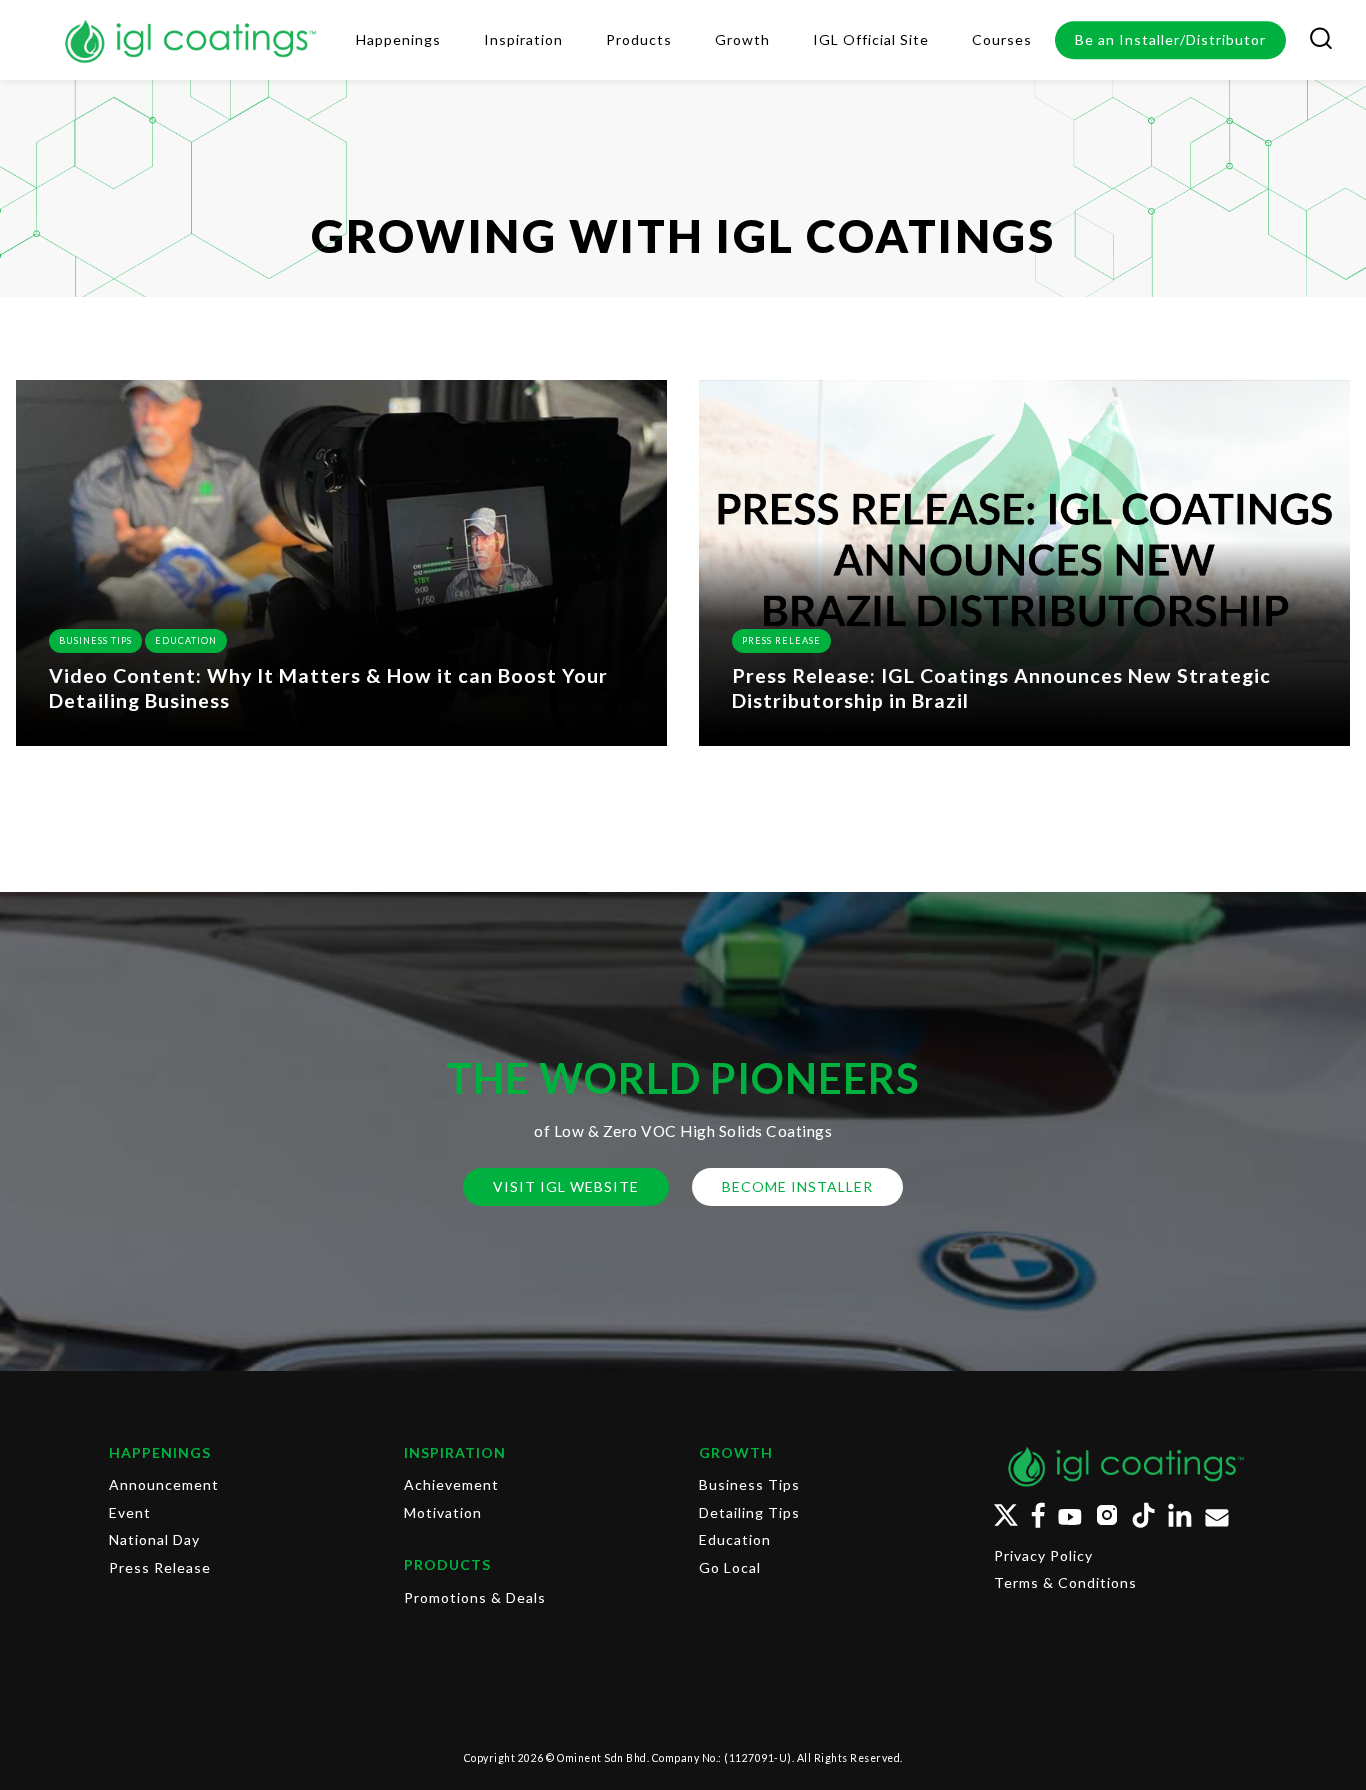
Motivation (443, 1512)
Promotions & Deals (475, 1597)
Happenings (160, 1452)
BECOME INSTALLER (797, 1186)
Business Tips (95, 640)
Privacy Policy (1043, 1555)
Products (447, 1564)
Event (130, 1512)
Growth (736, 1452)
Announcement (164, 1484)
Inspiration (455, 1452)
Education (186, 640)
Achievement (451, 1484)
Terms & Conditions (1065, 1582)
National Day (154, 1539)
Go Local (730, 1567)
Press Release (781, 640)
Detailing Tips (749, 1512)
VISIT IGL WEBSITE (566, 1186)
